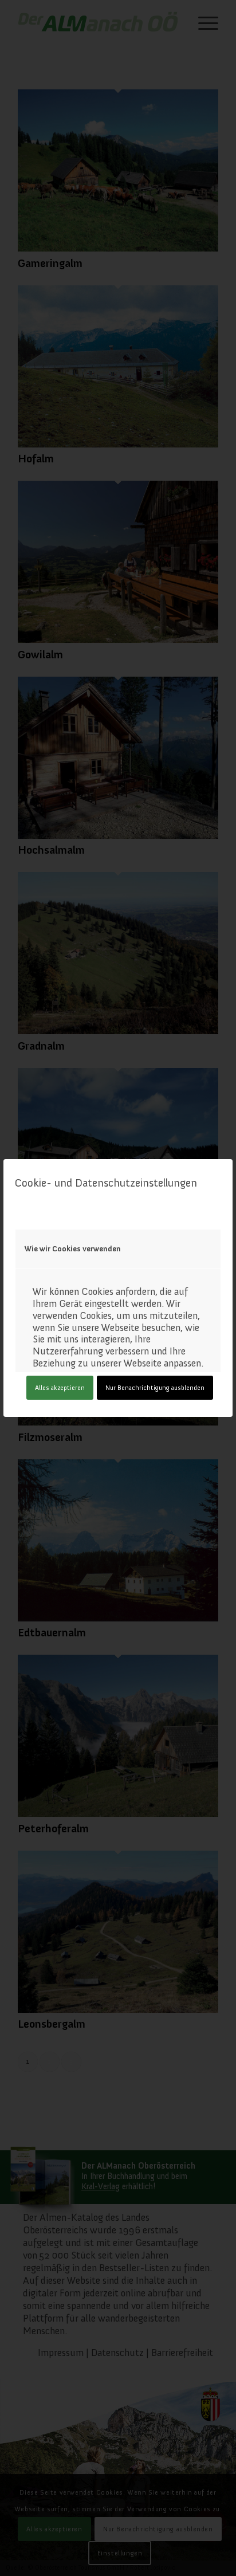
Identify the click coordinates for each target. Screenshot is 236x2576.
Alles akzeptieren (60, 1388)
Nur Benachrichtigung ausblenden (155, 1388)
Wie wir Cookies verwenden (73, 1249)
